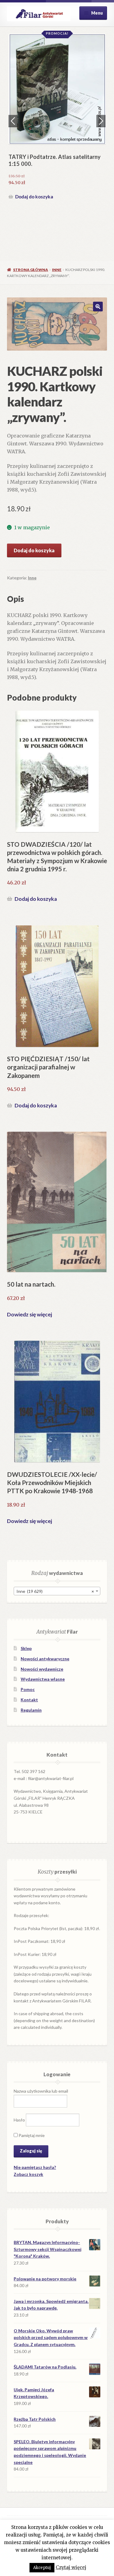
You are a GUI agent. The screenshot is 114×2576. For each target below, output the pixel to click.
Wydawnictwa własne (43, 1679)
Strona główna (31, 270)
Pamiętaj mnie (31, 2135)
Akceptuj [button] (42, 2568)
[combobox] (57, 1591)
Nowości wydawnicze (42, 1669)
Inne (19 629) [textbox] (55, 1591)
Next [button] (101, 121)
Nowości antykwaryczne (45, 1659)
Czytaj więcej (71, 2567)
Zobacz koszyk (28, 2174)
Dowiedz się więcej (29, 1314)
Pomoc (28, 1689)
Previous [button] (13, 121)
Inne (57, 270)
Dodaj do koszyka (34, 197)
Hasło (19, 2120)
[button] (98, 307)
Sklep (26, 1648)
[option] (57, 118)
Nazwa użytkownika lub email (41, 2091)
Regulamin (31, 1710)
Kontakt (29, 1700)
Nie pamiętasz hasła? (35, 2167)
